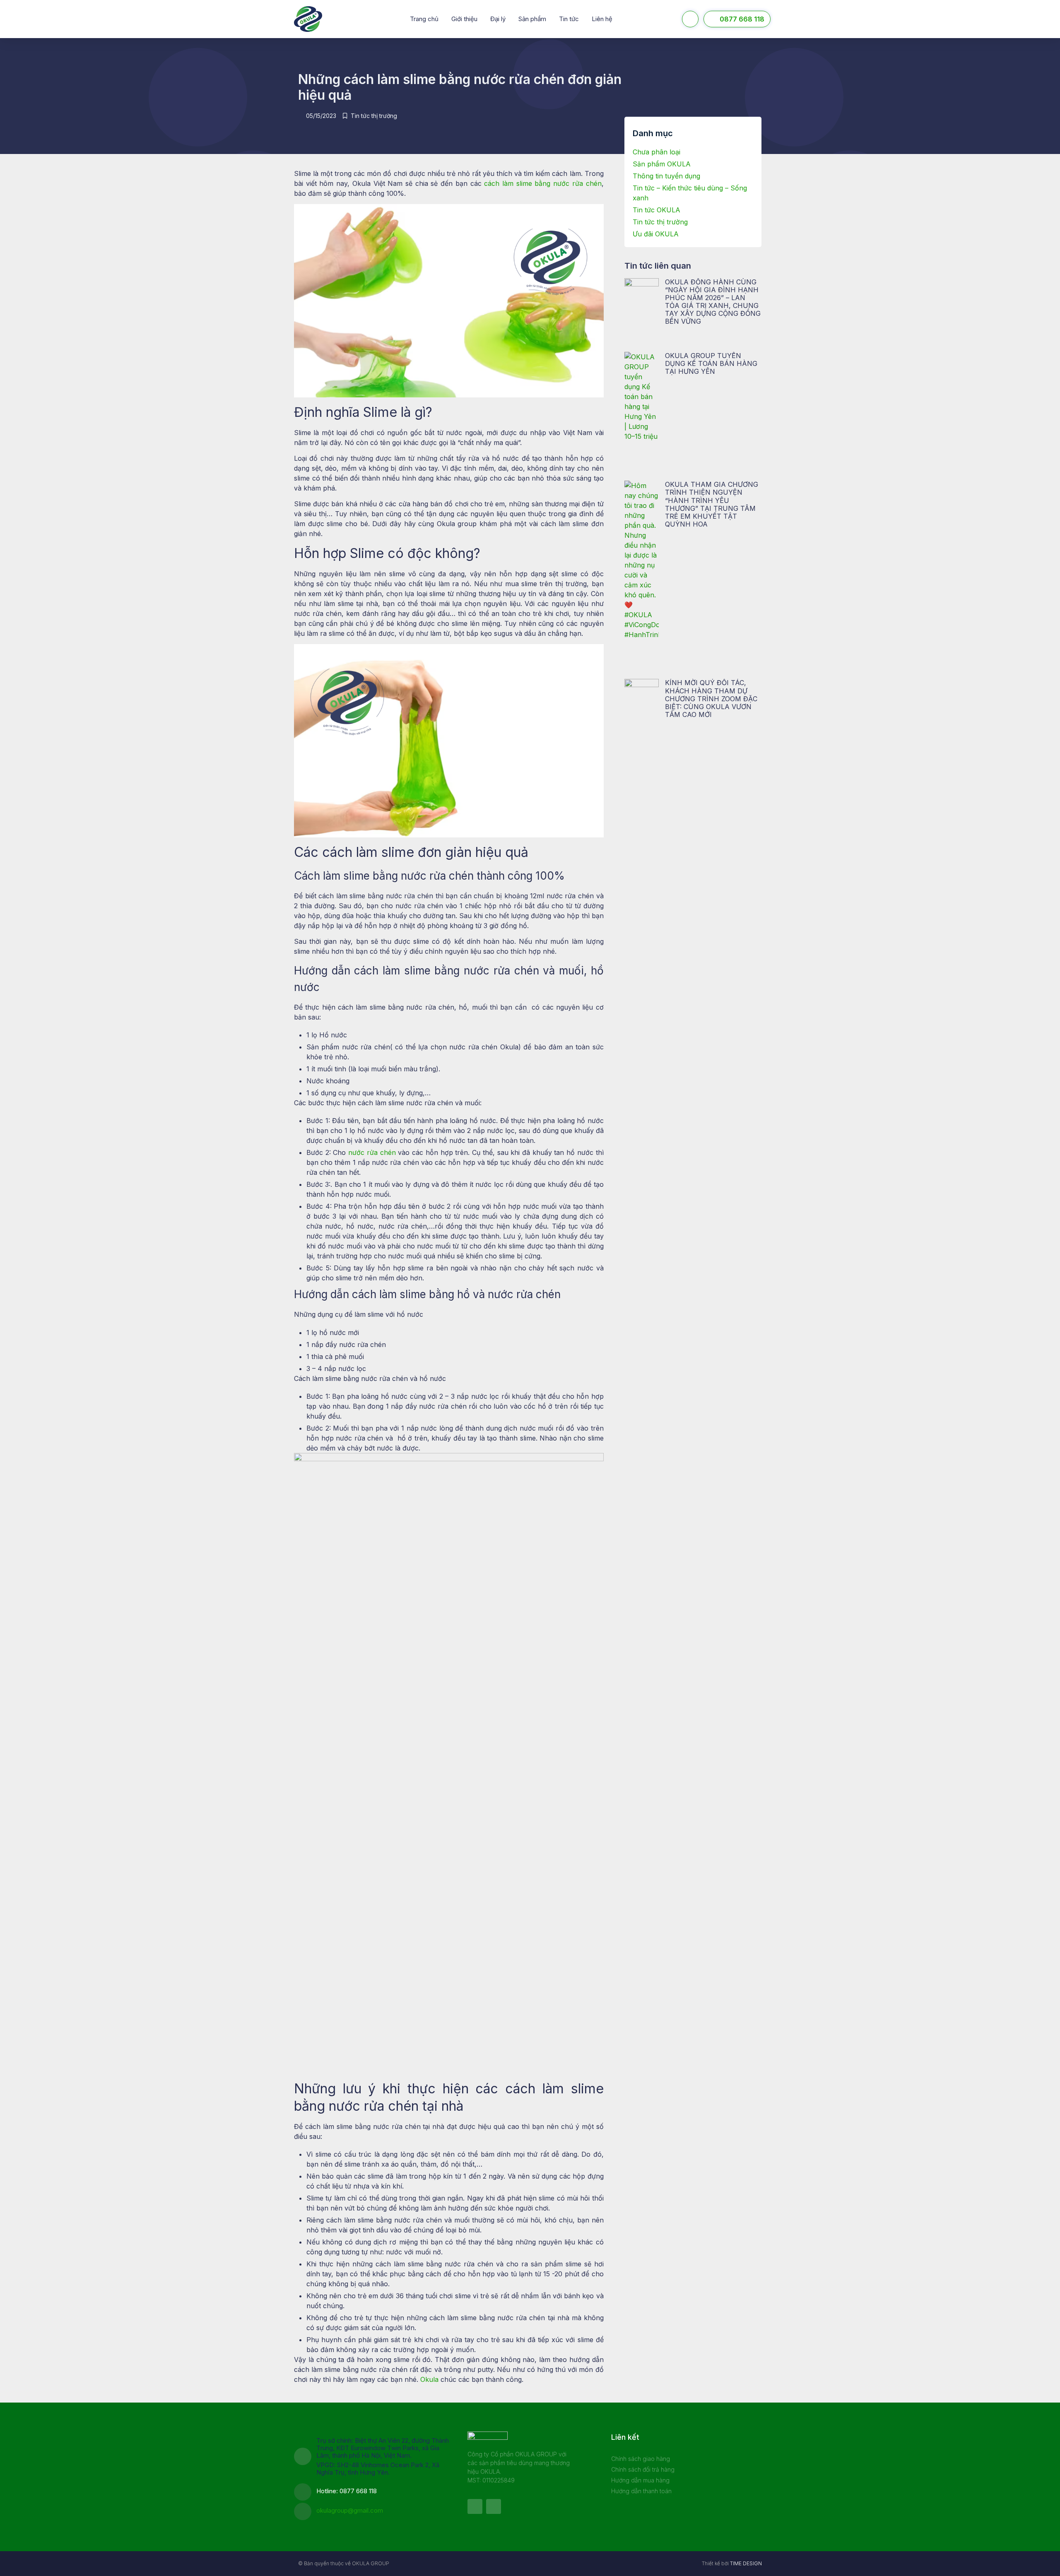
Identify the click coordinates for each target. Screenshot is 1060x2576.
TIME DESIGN (746, 2563)
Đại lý (498, 19)
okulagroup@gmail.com (350, 2510)
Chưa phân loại (656, 152)
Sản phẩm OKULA (662, 164)
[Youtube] (494, 2506)
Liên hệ (602, 19)
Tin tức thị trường (374, 116)
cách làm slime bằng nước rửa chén (543, 183)
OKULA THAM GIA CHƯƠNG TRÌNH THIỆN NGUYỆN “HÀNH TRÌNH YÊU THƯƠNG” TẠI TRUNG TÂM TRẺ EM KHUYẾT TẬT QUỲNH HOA (712, 504)
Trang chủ (424, 19)
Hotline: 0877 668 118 (347, 2491)
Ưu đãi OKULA (656, 234)
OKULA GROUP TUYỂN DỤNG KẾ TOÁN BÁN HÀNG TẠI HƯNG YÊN (711, 363)
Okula (429, 2379)
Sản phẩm (532, 19)
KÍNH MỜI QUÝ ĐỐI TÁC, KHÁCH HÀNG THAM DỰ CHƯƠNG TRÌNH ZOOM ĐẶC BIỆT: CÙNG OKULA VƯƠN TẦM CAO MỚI (711, 699)
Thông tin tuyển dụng (666, 176)
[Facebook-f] (475, 2506)
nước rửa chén (372, 1152)
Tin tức (569, 19)
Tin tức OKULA (656, 210)
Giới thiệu (464, 19)
